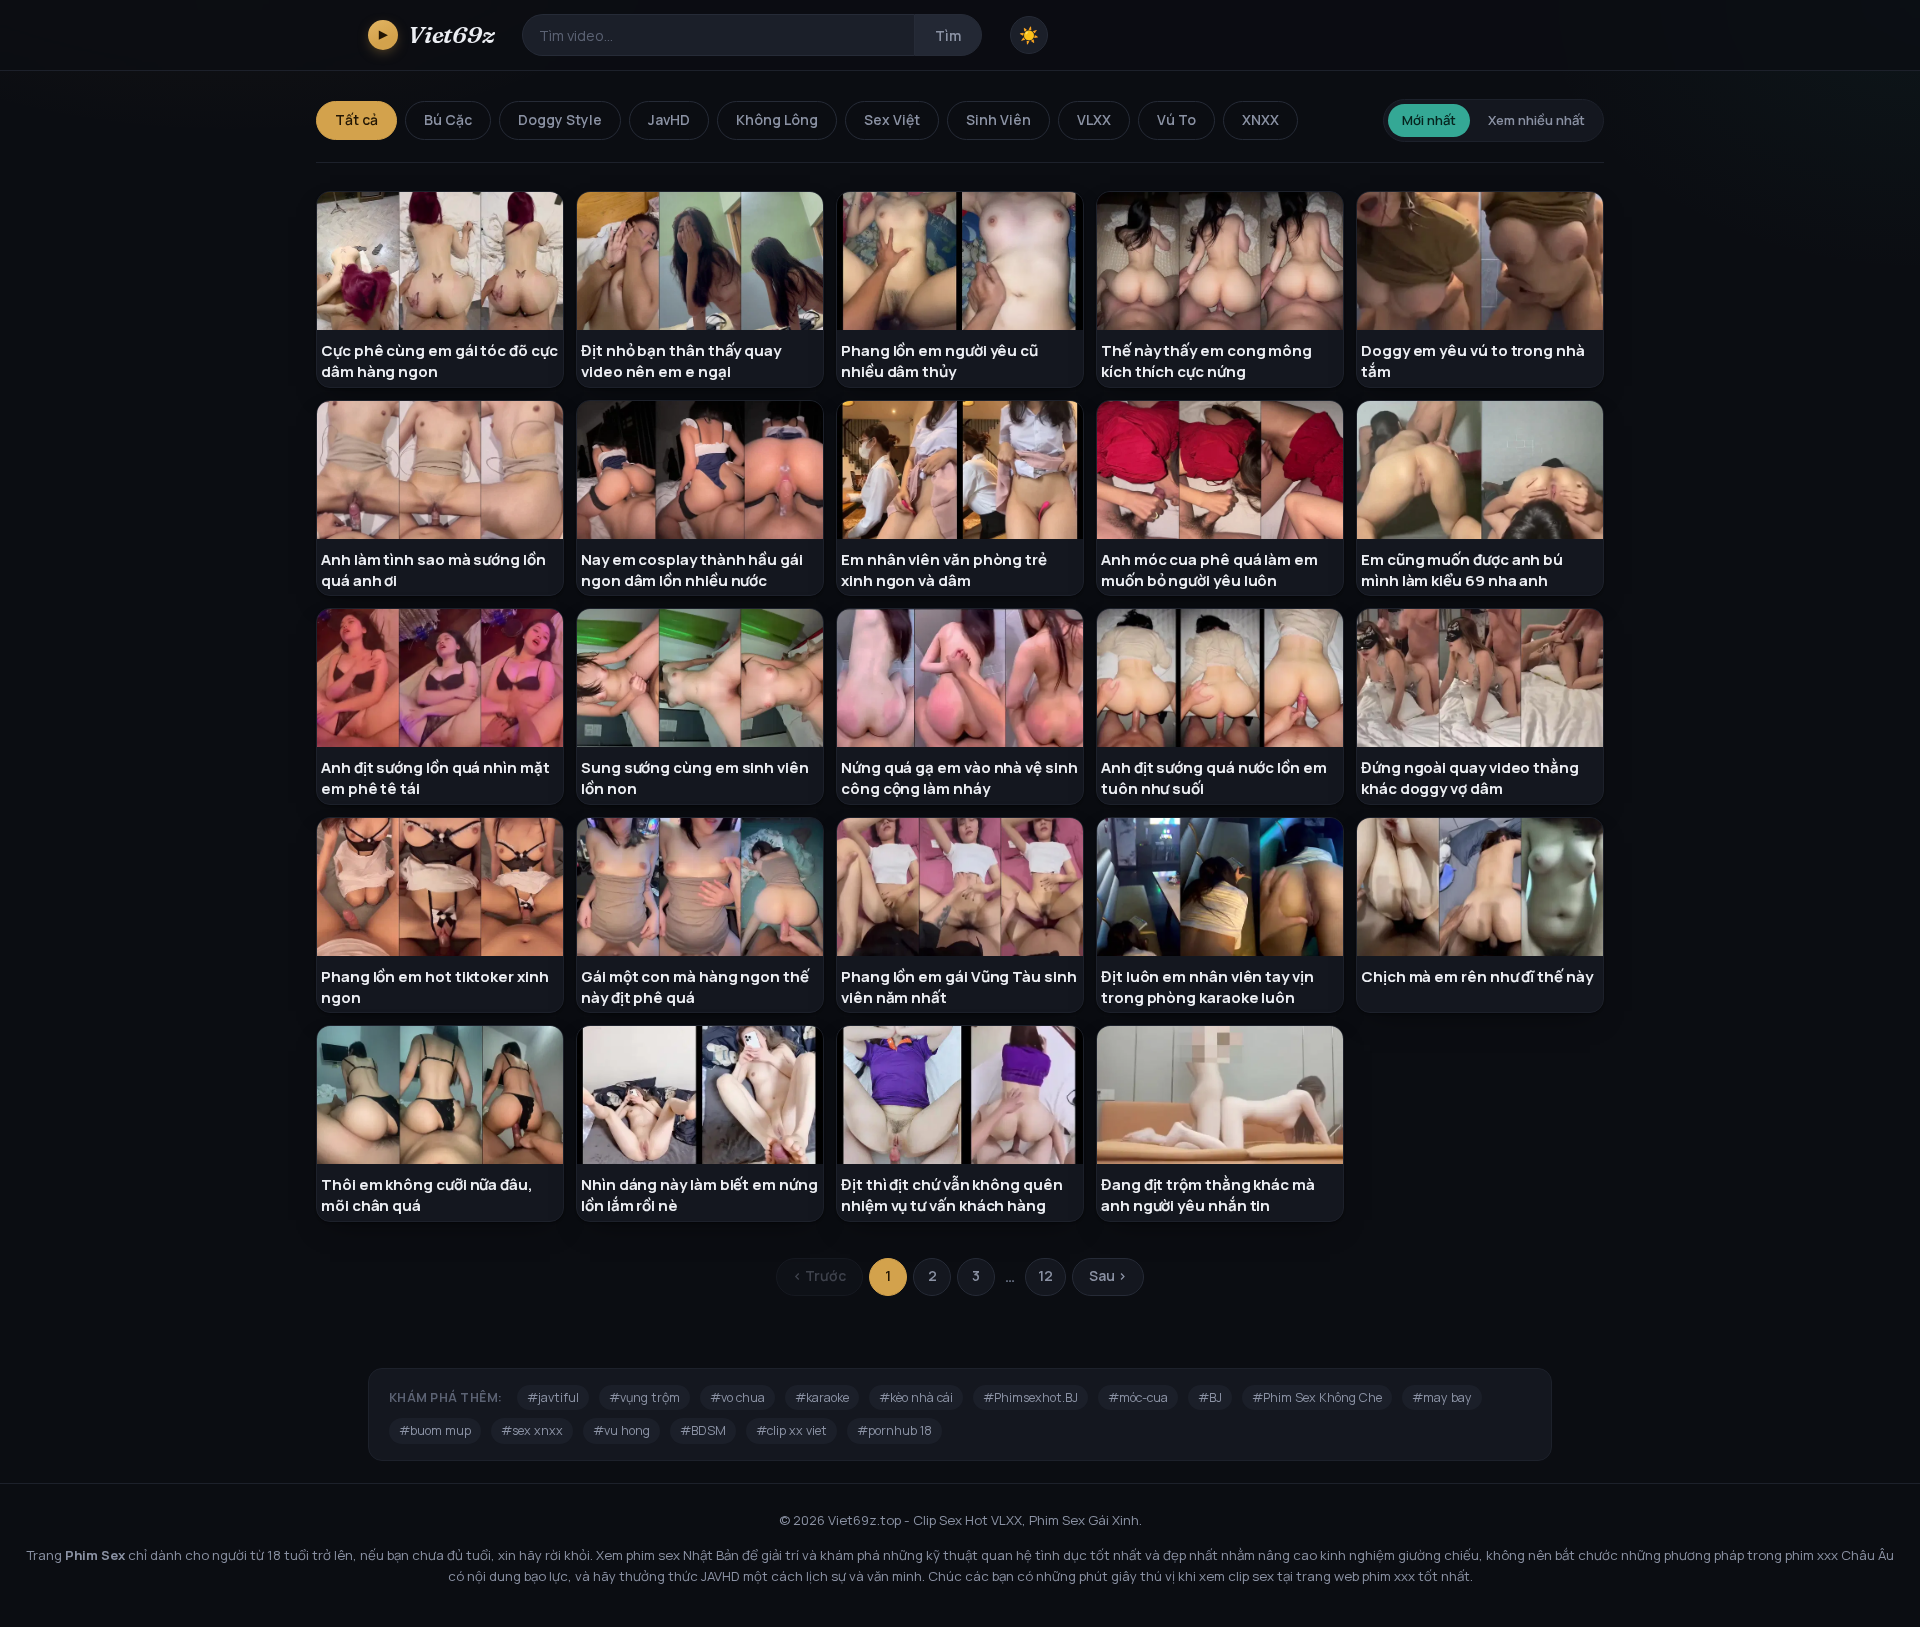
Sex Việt (892, 119)
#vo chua (737, 1397)
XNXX (1260, 119)
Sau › (1108, 1275)
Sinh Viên (998, 119)
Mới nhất (1429, 120)
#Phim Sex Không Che (1317, 1397)
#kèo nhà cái (916, 1397)
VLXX (1094, 119)
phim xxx (1811, 1555)
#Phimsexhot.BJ (1030, 1397)
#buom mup (435, 1430)
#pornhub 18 (894, 1430)
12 (1045, 1275)
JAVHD (720, 1576)
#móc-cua (1138, 1397)
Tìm (948, 35)
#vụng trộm (644, 1397)
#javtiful (553, 1397)
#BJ (1210, 1397)
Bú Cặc (448, 119)
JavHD (669, 119)
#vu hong (621, 1430)
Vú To (1176, 119)
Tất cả (356, 119)
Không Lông (777, 119)
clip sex (1251, 1576)
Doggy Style (560, 119)
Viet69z (436, 34)
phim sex (653, 1555)
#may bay (1442, 1397)
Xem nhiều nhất (1536, 120)
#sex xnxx (532, 1430)
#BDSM (703, 1430)
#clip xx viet (791, 1430)
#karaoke (822, 1397)
